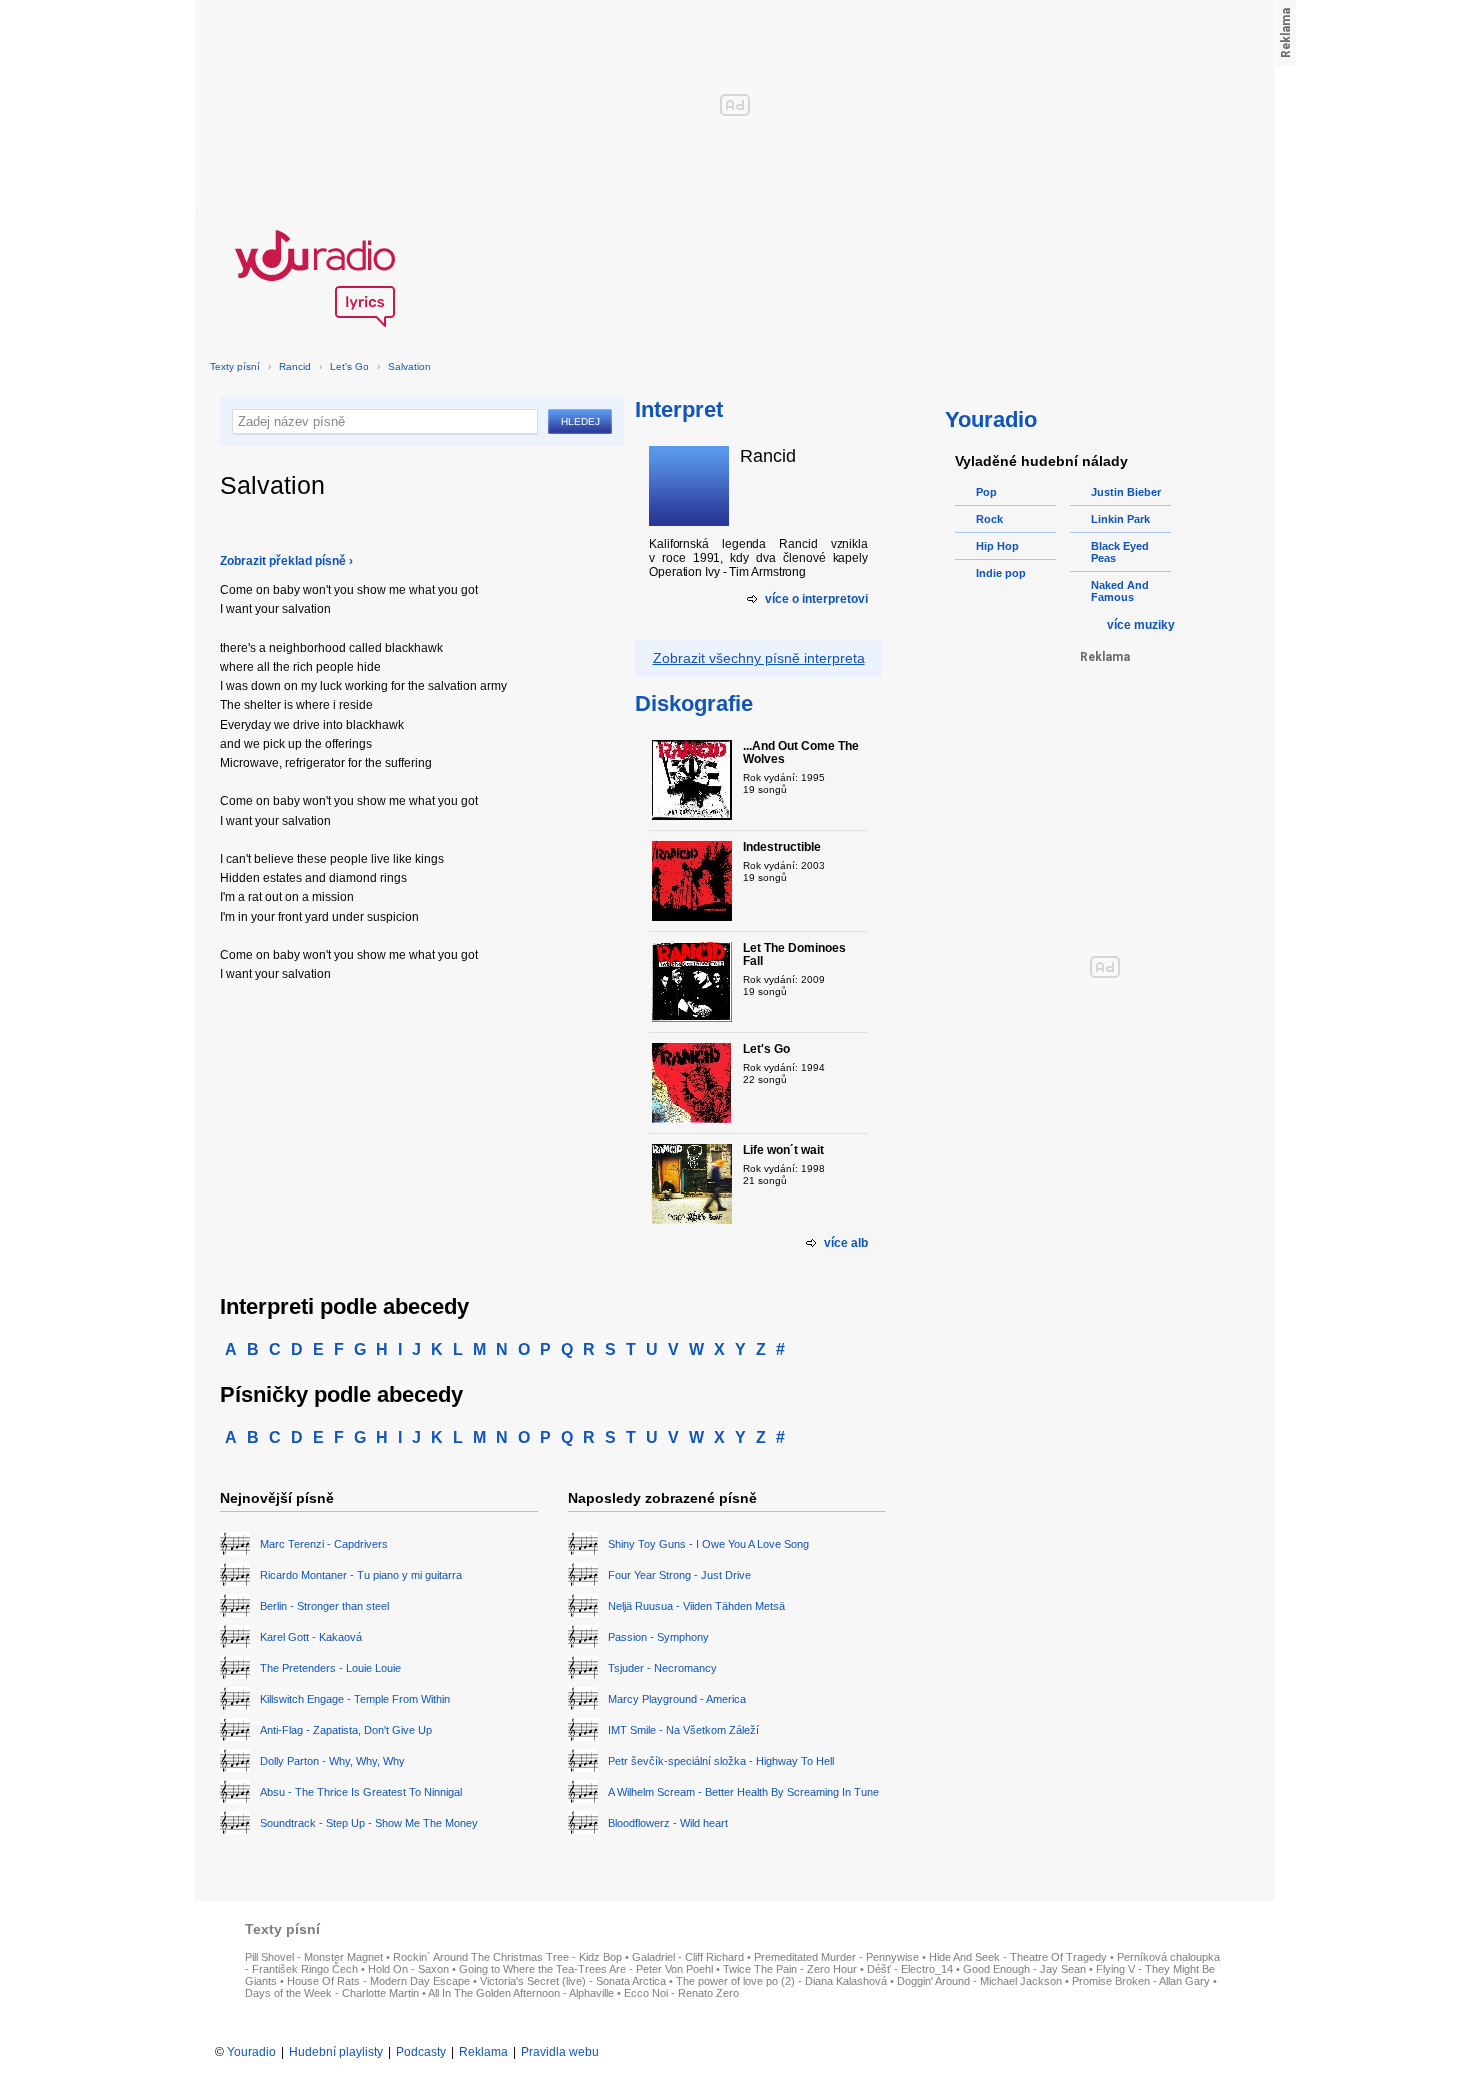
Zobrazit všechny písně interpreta (759, 658)
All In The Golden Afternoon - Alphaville (521, 1993)
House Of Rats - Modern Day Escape (378, 1981)
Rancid (295, 366)
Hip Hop (997, 546)
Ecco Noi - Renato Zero (681, 1993)
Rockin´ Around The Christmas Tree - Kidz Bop (507, 1957)
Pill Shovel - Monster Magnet (314, 1957)
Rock (989, 519)
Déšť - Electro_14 (910, 1969)
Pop (986, 492)
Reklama (483, 2052)
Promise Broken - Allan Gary (1141, 1981)
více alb (846, 1243)
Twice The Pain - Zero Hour (790, 1969)
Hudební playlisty (336, 2052)
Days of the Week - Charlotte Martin (332, 1993)
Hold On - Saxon (408, 1969)
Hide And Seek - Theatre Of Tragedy (1018, 1957)
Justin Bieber (1126, 492)
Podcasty (421, 2052)
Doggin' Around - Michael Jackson (979, 1981)
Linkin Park (1120, 519)
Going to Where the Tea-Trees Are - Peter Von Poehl (586, 1969)
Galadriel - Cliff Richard (688, 1957)
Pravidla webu (560, 2052)
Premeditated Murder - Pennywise (836, 1957)
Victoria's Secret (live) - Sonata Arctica (573, 1981)
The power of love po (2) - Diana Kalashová (781, 1981)
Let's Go (349, 366)
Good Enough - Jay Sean (1024, 1969)
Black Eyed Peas (1120, 552)
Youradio (251, 2052)
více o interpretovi (816, 599)
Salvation (409, 366)
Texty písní (235, 366)
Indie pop (1001, 573)
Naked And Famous (1120, 591)
